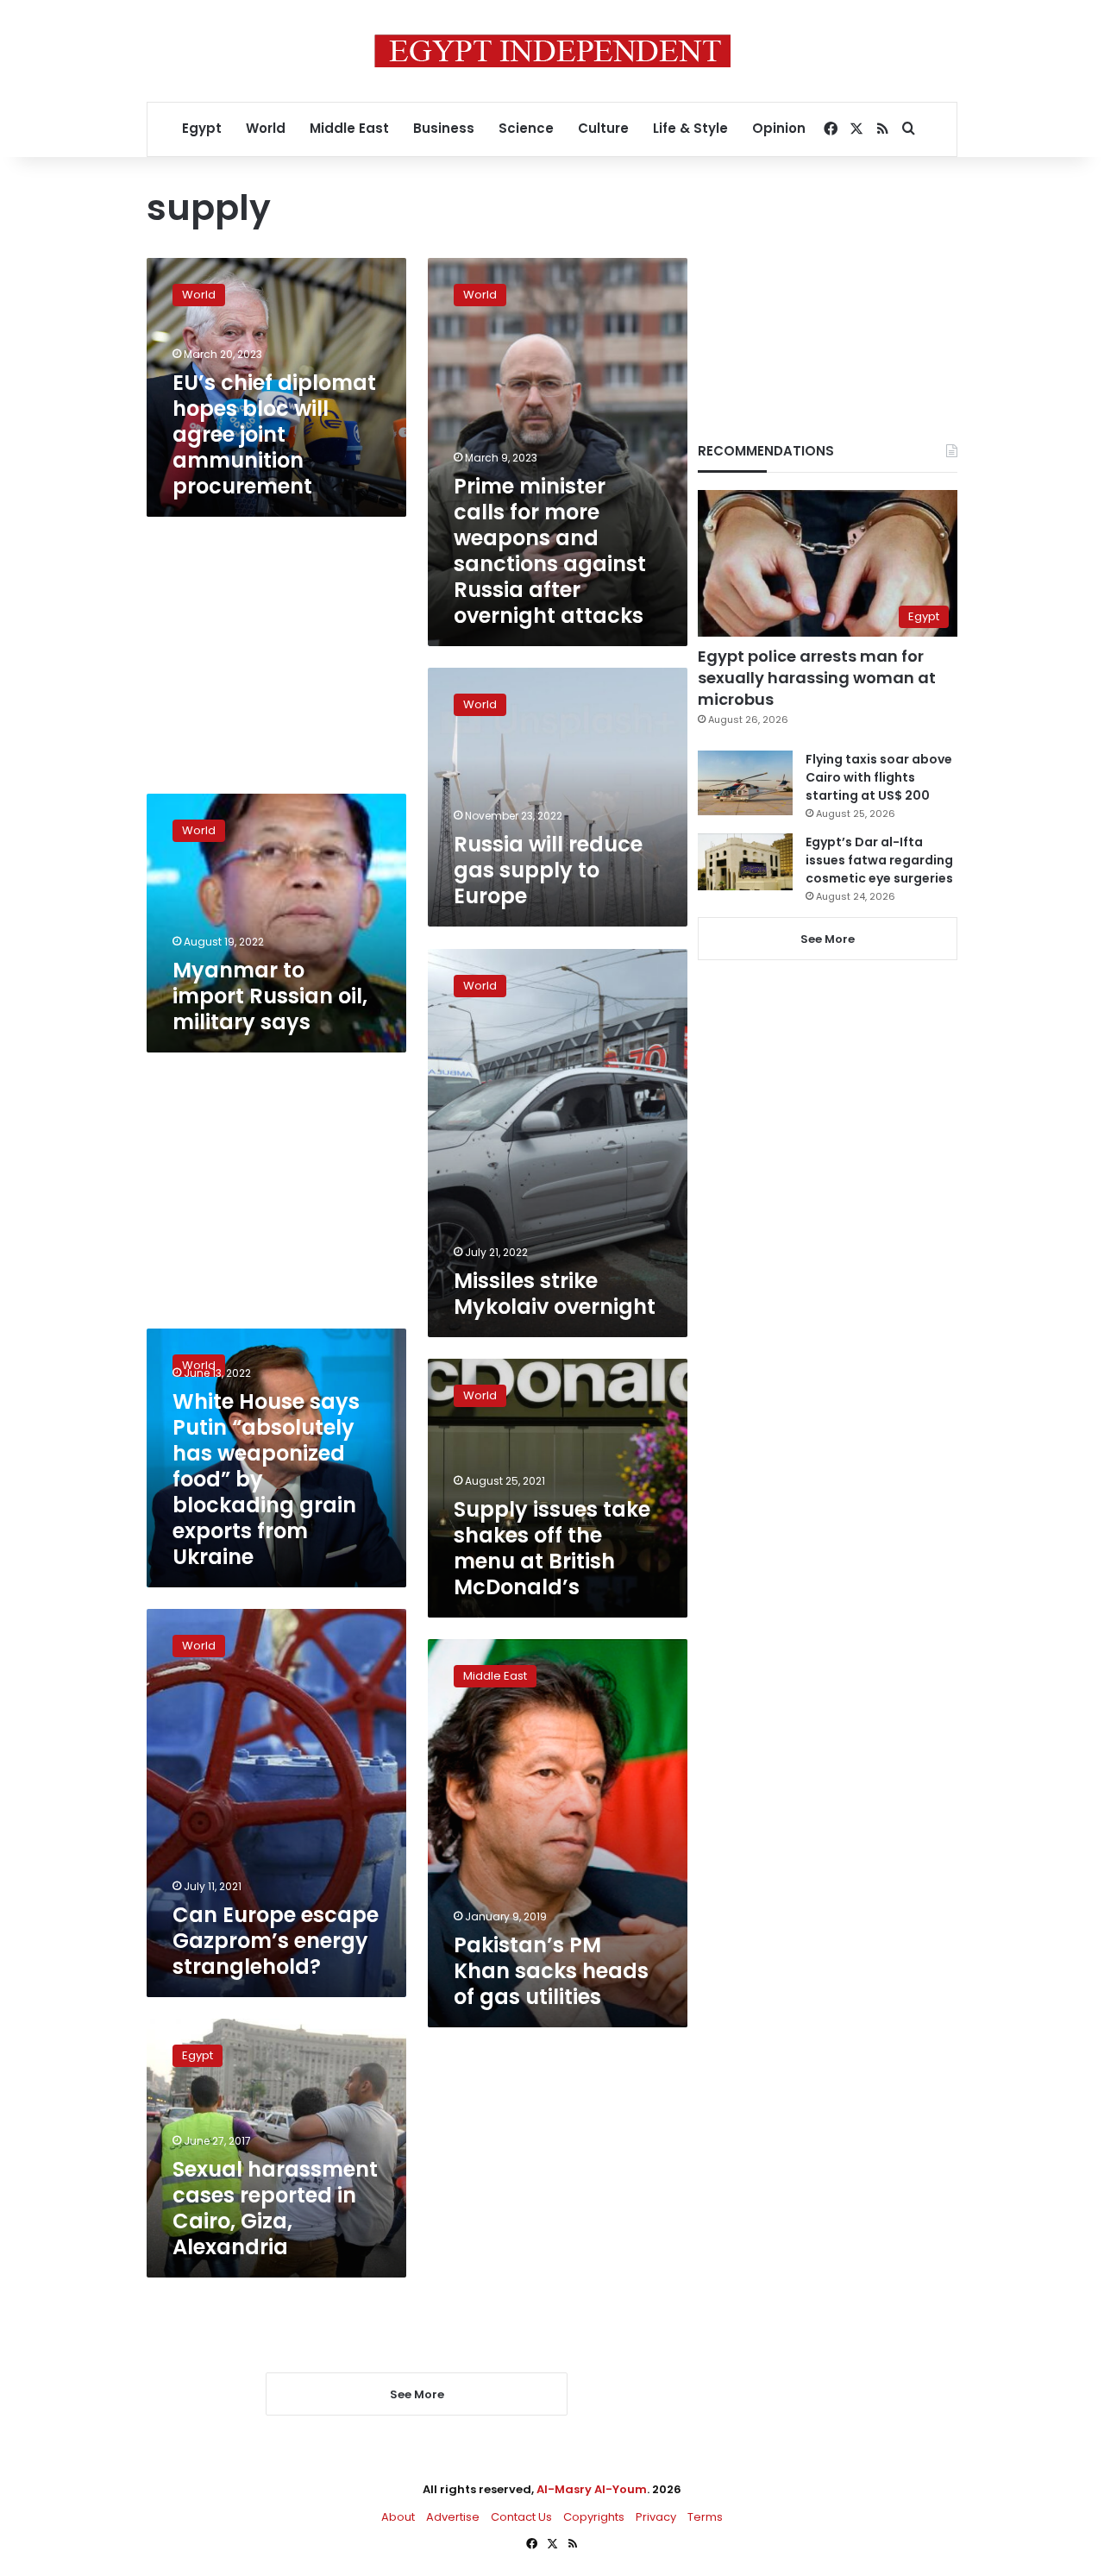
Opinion (779, 128)
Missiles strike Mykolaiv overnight (555, 1294)
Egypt (202, 128)
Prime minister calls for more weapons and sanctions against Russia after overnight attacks (550, 551)
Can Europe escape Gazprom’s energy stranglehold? (276, 1941)
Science (526, 128)
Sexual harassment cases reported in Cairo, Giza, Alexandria (275, 2208)
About (398, 2517)
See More (828, 939)
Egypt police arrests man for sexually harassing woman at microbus (817, 678)
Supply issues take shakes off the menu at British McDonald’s (552, 1548)
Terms (705, 2517)
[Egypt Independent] (552, 51)
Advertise (453, 2517)
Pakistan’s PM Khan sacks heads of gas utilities (551, 1971)
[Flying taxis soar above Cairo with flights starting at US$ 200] (745, 783)
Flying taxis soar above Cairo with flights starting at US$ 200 (879, 777)
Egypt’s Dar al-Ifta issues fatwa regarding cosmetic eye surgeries (879, 860)
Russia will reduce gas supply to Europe (548, 870)
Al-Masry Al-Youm (592, 2489)
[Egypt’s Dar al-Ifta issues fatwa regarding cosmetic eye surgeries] (745, 862)
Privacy (656, 2517)
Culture (603, 128)
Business (444, 128)
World (266, 128)
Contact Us (521, 2517)
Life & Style (690, 128)
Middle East (349, 128)
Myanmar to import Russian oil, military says (270, 996)
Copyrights (594, 2517)
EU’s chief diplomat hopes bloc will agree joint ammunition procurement (274, 434)
